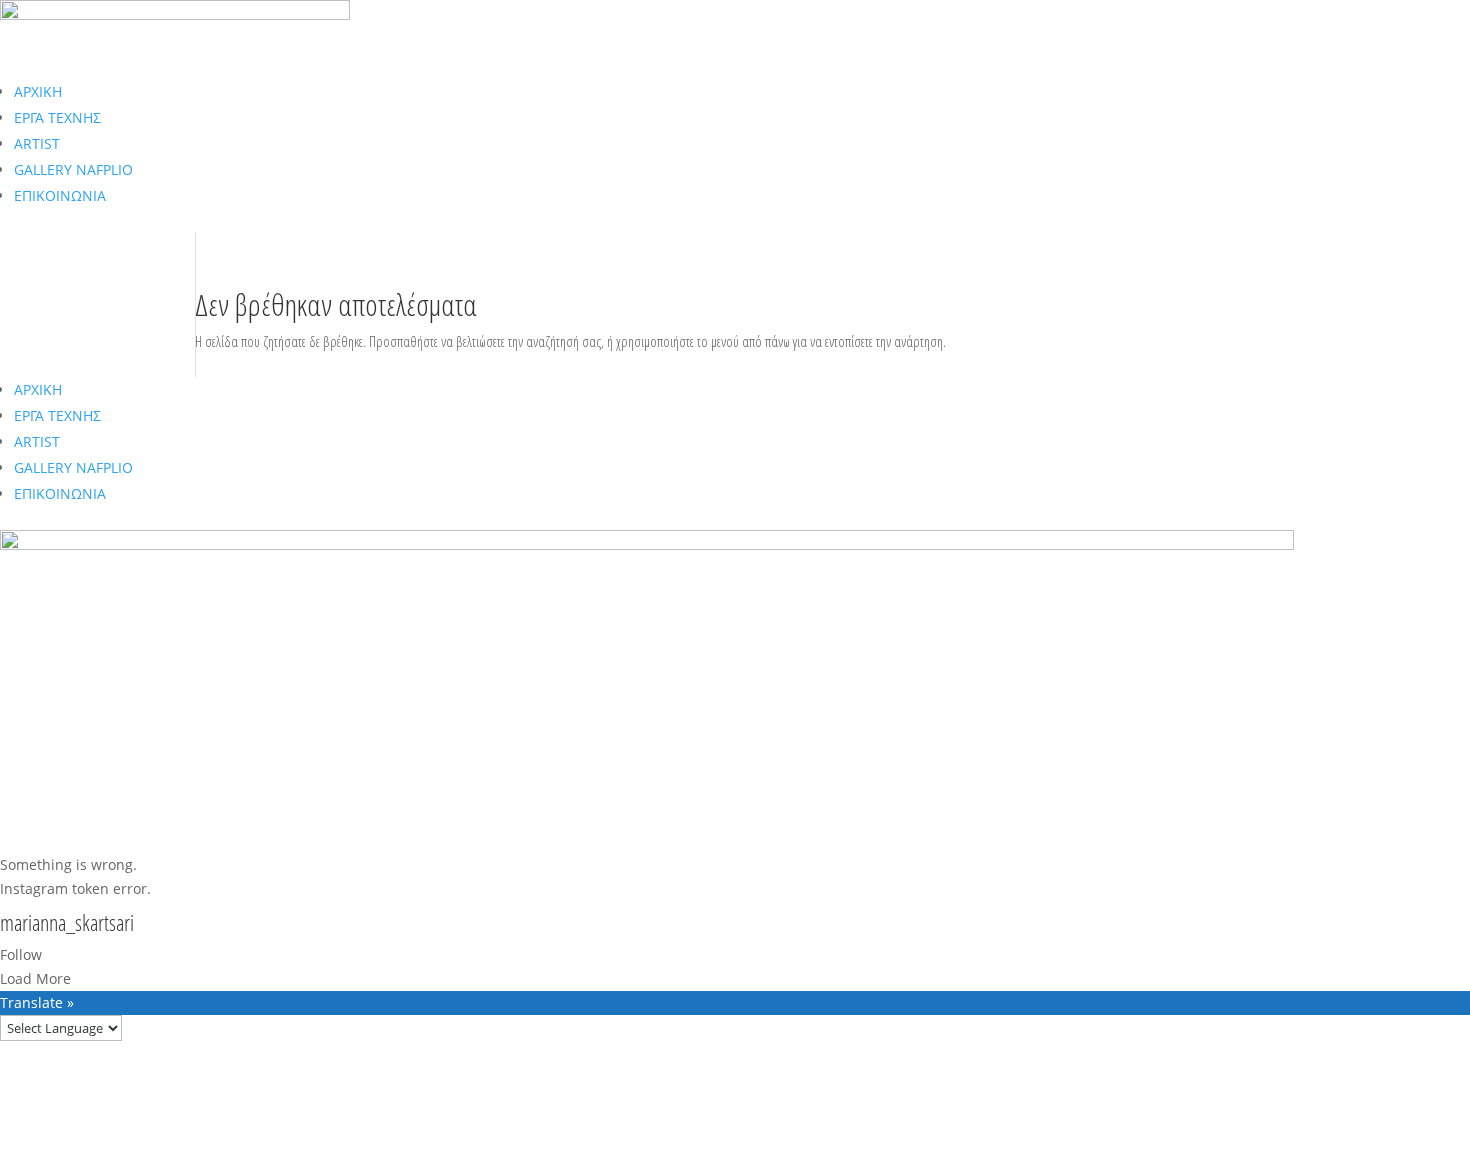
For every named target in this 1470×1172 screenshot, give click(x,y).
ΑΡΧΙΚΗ (38, 91)
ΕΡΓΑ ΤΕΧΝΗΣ (57, 117)
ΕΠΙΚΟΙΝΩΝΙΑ (60, 195)
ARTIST (37, 143)
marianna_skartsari (67, 924)
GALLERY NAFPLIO (73, 169)
